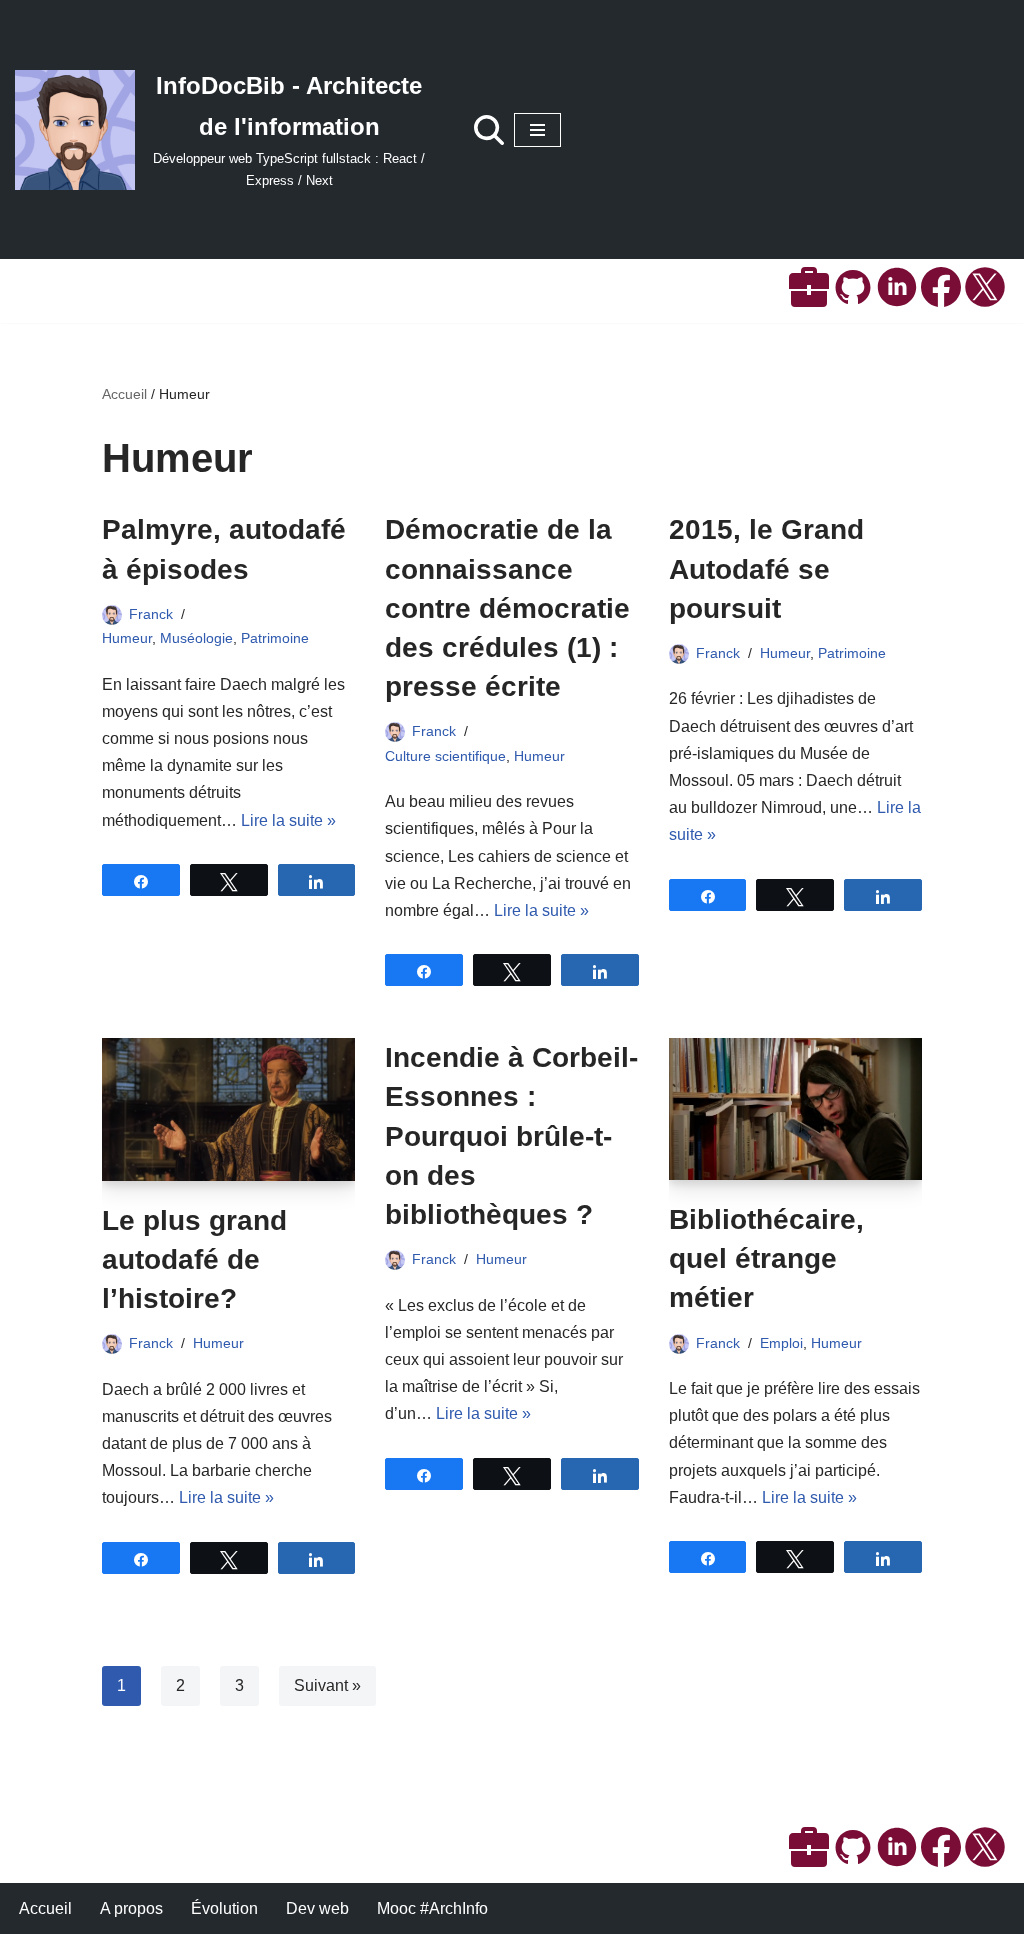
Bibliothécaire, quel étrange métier (766, 1258)
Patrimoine (275, 638)
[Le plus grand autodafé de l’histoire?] (228, 1109)
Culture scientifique (445, 756)
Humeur (127, 638)
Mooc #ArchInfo (432, 1908)
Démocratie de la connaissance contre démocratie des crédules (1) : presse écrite (507, 608)
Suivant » (327, 1685)
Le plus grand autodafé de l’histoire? (194, 1259)
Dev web (317, 1908)
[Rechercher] (489, 130)
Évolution (224, 1908)
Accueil (124, 394)
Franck (151, 614)
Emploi (781, 1343)
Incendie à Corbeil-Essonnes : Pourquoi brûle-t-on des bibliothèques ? (511, 1136)
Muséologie (196, 638)
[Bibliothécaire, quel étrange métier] (795, 1109)
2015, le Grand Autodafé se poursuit (766, 568)
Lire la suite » (288, 820)
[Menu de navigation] (537, 130)
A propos (131, 1908)
